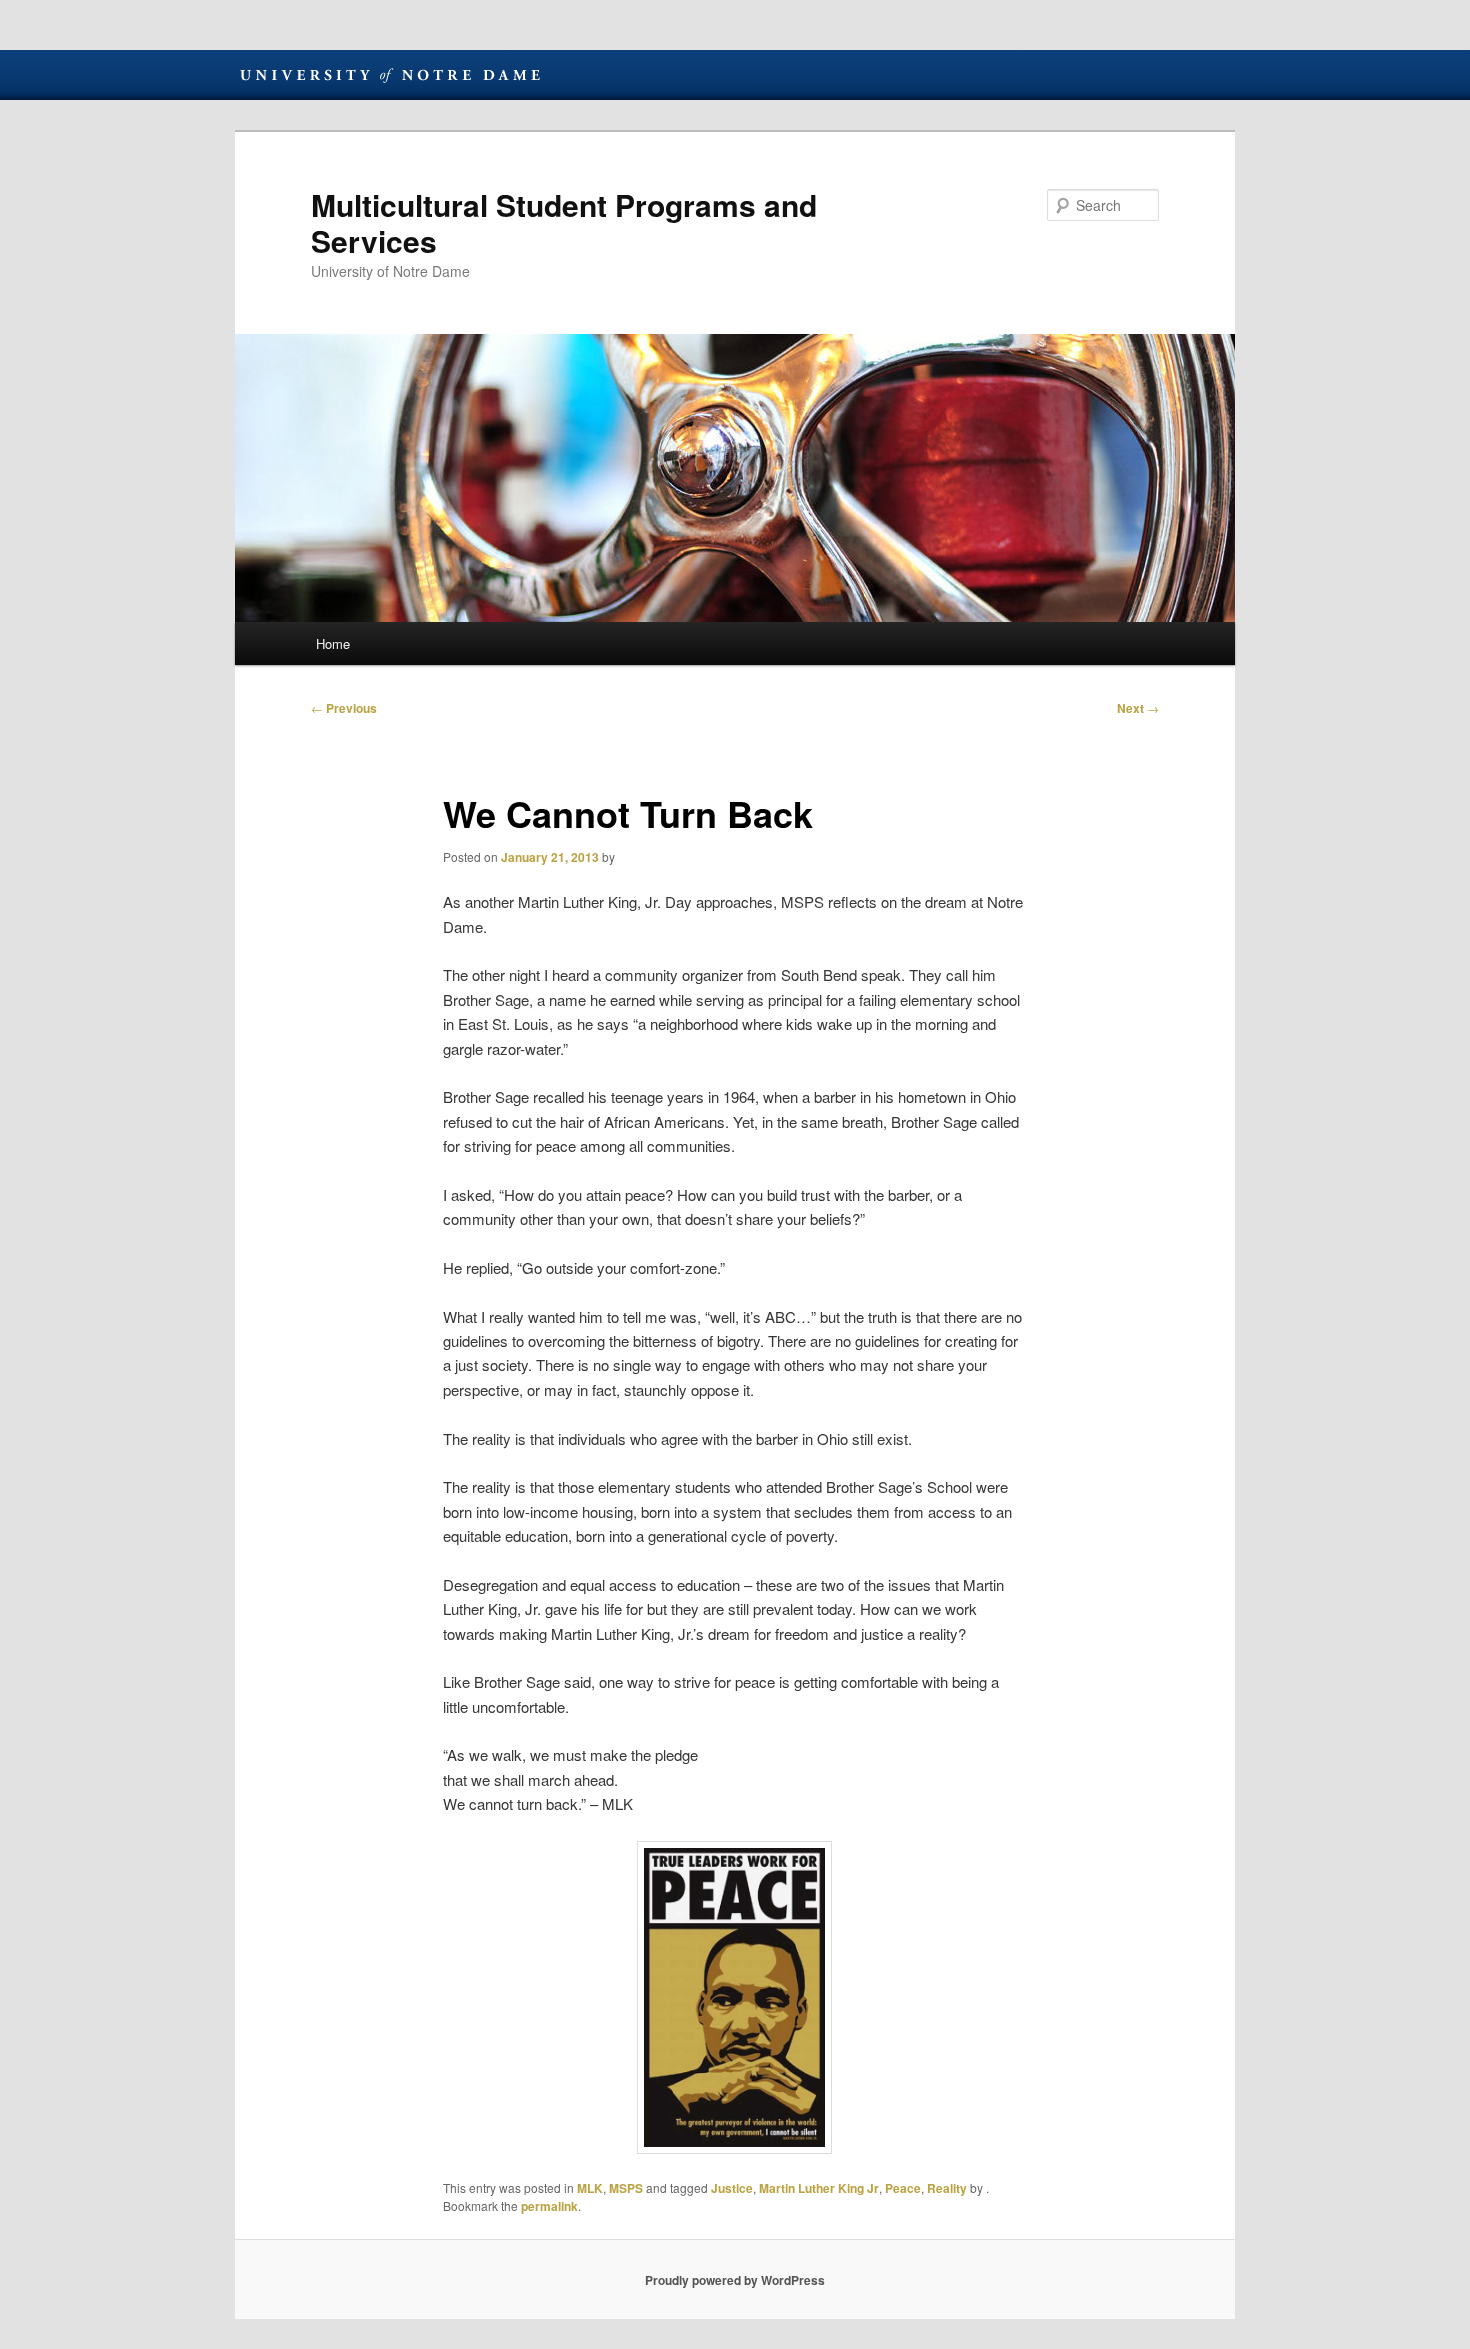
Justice (732, 2188)
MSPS (626, 2188)
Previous (344, 708)
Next (1138, 708)
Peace (903, 2188)
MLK (590, 2188)
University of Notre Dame (390, 75)
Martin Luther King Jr (819, 2188)
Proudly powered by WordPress (735, 2280)
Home (333, 643)
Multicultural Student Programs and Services (564, 222)
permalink (549, 2206)
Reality (947, 2188)
